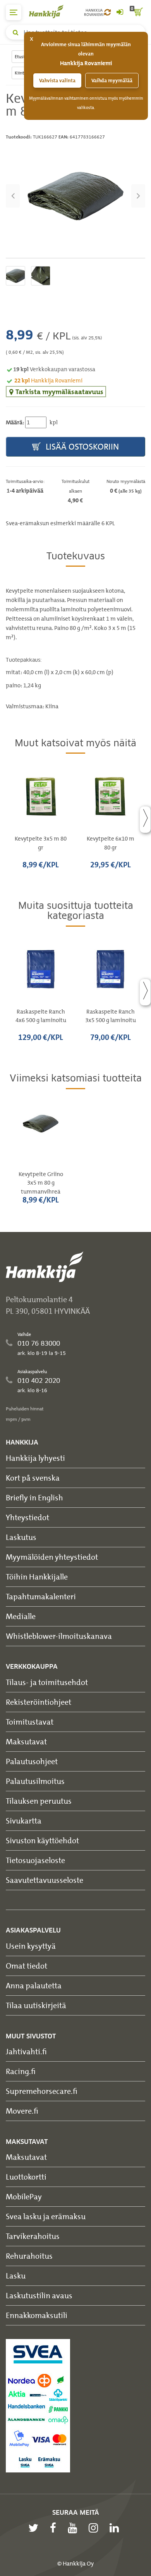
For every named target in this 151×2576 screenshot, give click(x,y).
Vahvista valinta (57, 80)
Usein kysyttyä (31, 1946)
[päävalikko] (14, 12)
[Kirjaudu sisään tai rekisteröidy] (120, 12)
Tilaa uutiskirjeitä (36, 2005)
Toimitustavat (30, 1722)
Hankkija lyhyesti (35, 1458)
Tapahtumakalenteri (41, 1596)
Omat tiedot (27, 1966)
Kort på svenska (33, 1478)
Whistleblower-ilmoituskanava (59, 1636)
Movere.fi (22, 2111)
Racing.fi (21, 2071)
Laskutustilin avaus (39, 2295)
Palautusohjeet (32, 1761)
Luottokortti (26, 2177)
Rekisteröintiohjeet (39, 1702)
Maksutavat (26, 1741)
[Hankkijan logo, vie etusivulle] (50, 11)
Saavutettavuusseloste (45, 1880)
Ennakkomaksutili (37, 2315)
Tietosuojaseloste (35, 1860)
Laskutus (21, 1537)
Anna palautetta (34, 1985)
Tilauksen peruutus (39, 1801)
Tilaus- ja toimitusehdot (47, 1682)
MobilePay (24, 2196)
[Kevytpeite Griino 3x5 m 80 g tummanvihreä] (75, 196)
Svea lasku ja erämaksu (46, 2216)
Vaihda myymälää (112, 80)
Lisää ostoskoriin (81, 447)
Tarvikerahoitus (33, 2236)
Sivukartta (24, 1821)
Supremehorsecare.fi (42, 2091)
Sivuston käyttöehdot (42, 1840)
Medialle (21, 1616)
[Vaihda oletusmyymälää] (107, 12)
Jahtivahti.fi (26, 2051)
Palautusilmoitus (35, 1781)
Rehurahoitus (29, 2256)
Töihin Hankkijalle (37, 1577)
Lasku (16, 2276)
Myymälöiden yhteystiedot (52, 1557)
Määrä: (15, 422)
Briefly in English (34, 1497)
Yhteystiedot (27, 1517)
